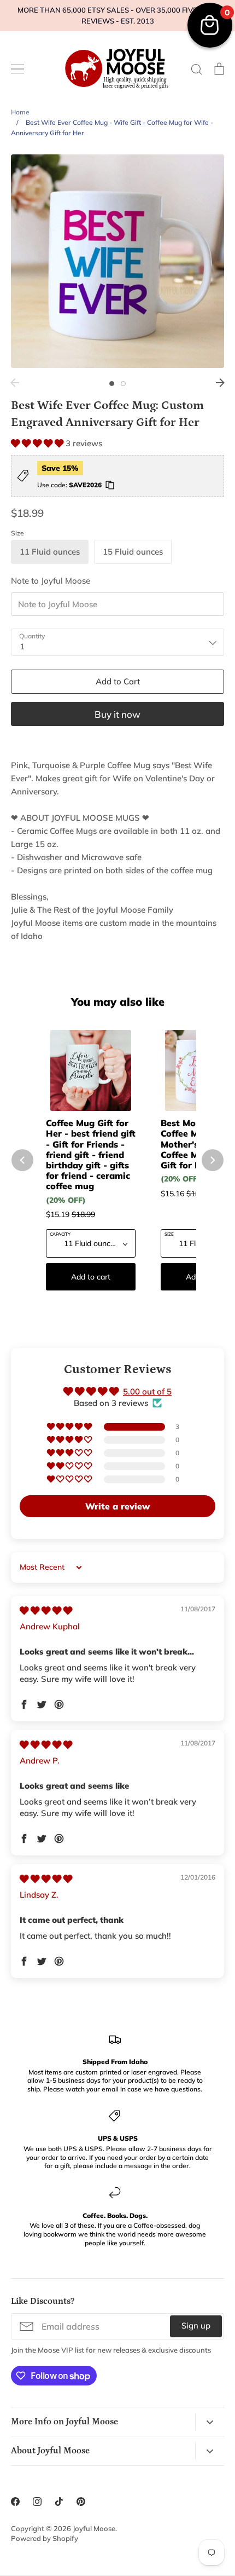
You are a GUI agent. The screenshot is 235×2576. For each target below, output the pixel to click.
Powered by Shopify (45, 2538)
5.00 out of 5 (147, 1391)
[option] (117, 261)
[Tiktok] (59, 2502)
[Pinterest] (81, 2502)
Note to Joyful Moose (51, 581)
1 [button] (112, 384)
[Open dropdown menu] (210, 2422)
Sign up (196, 2326)
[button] (38, 443)
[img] (46, 1610)
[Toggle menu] (17, 69)
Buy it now (117, 714)
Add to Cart (118, 681)
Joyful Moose (94, 2528)
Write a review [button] (117, 1506)
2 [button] (123, 384)
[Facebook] (15, 2502)
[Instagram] (37, 2502)
